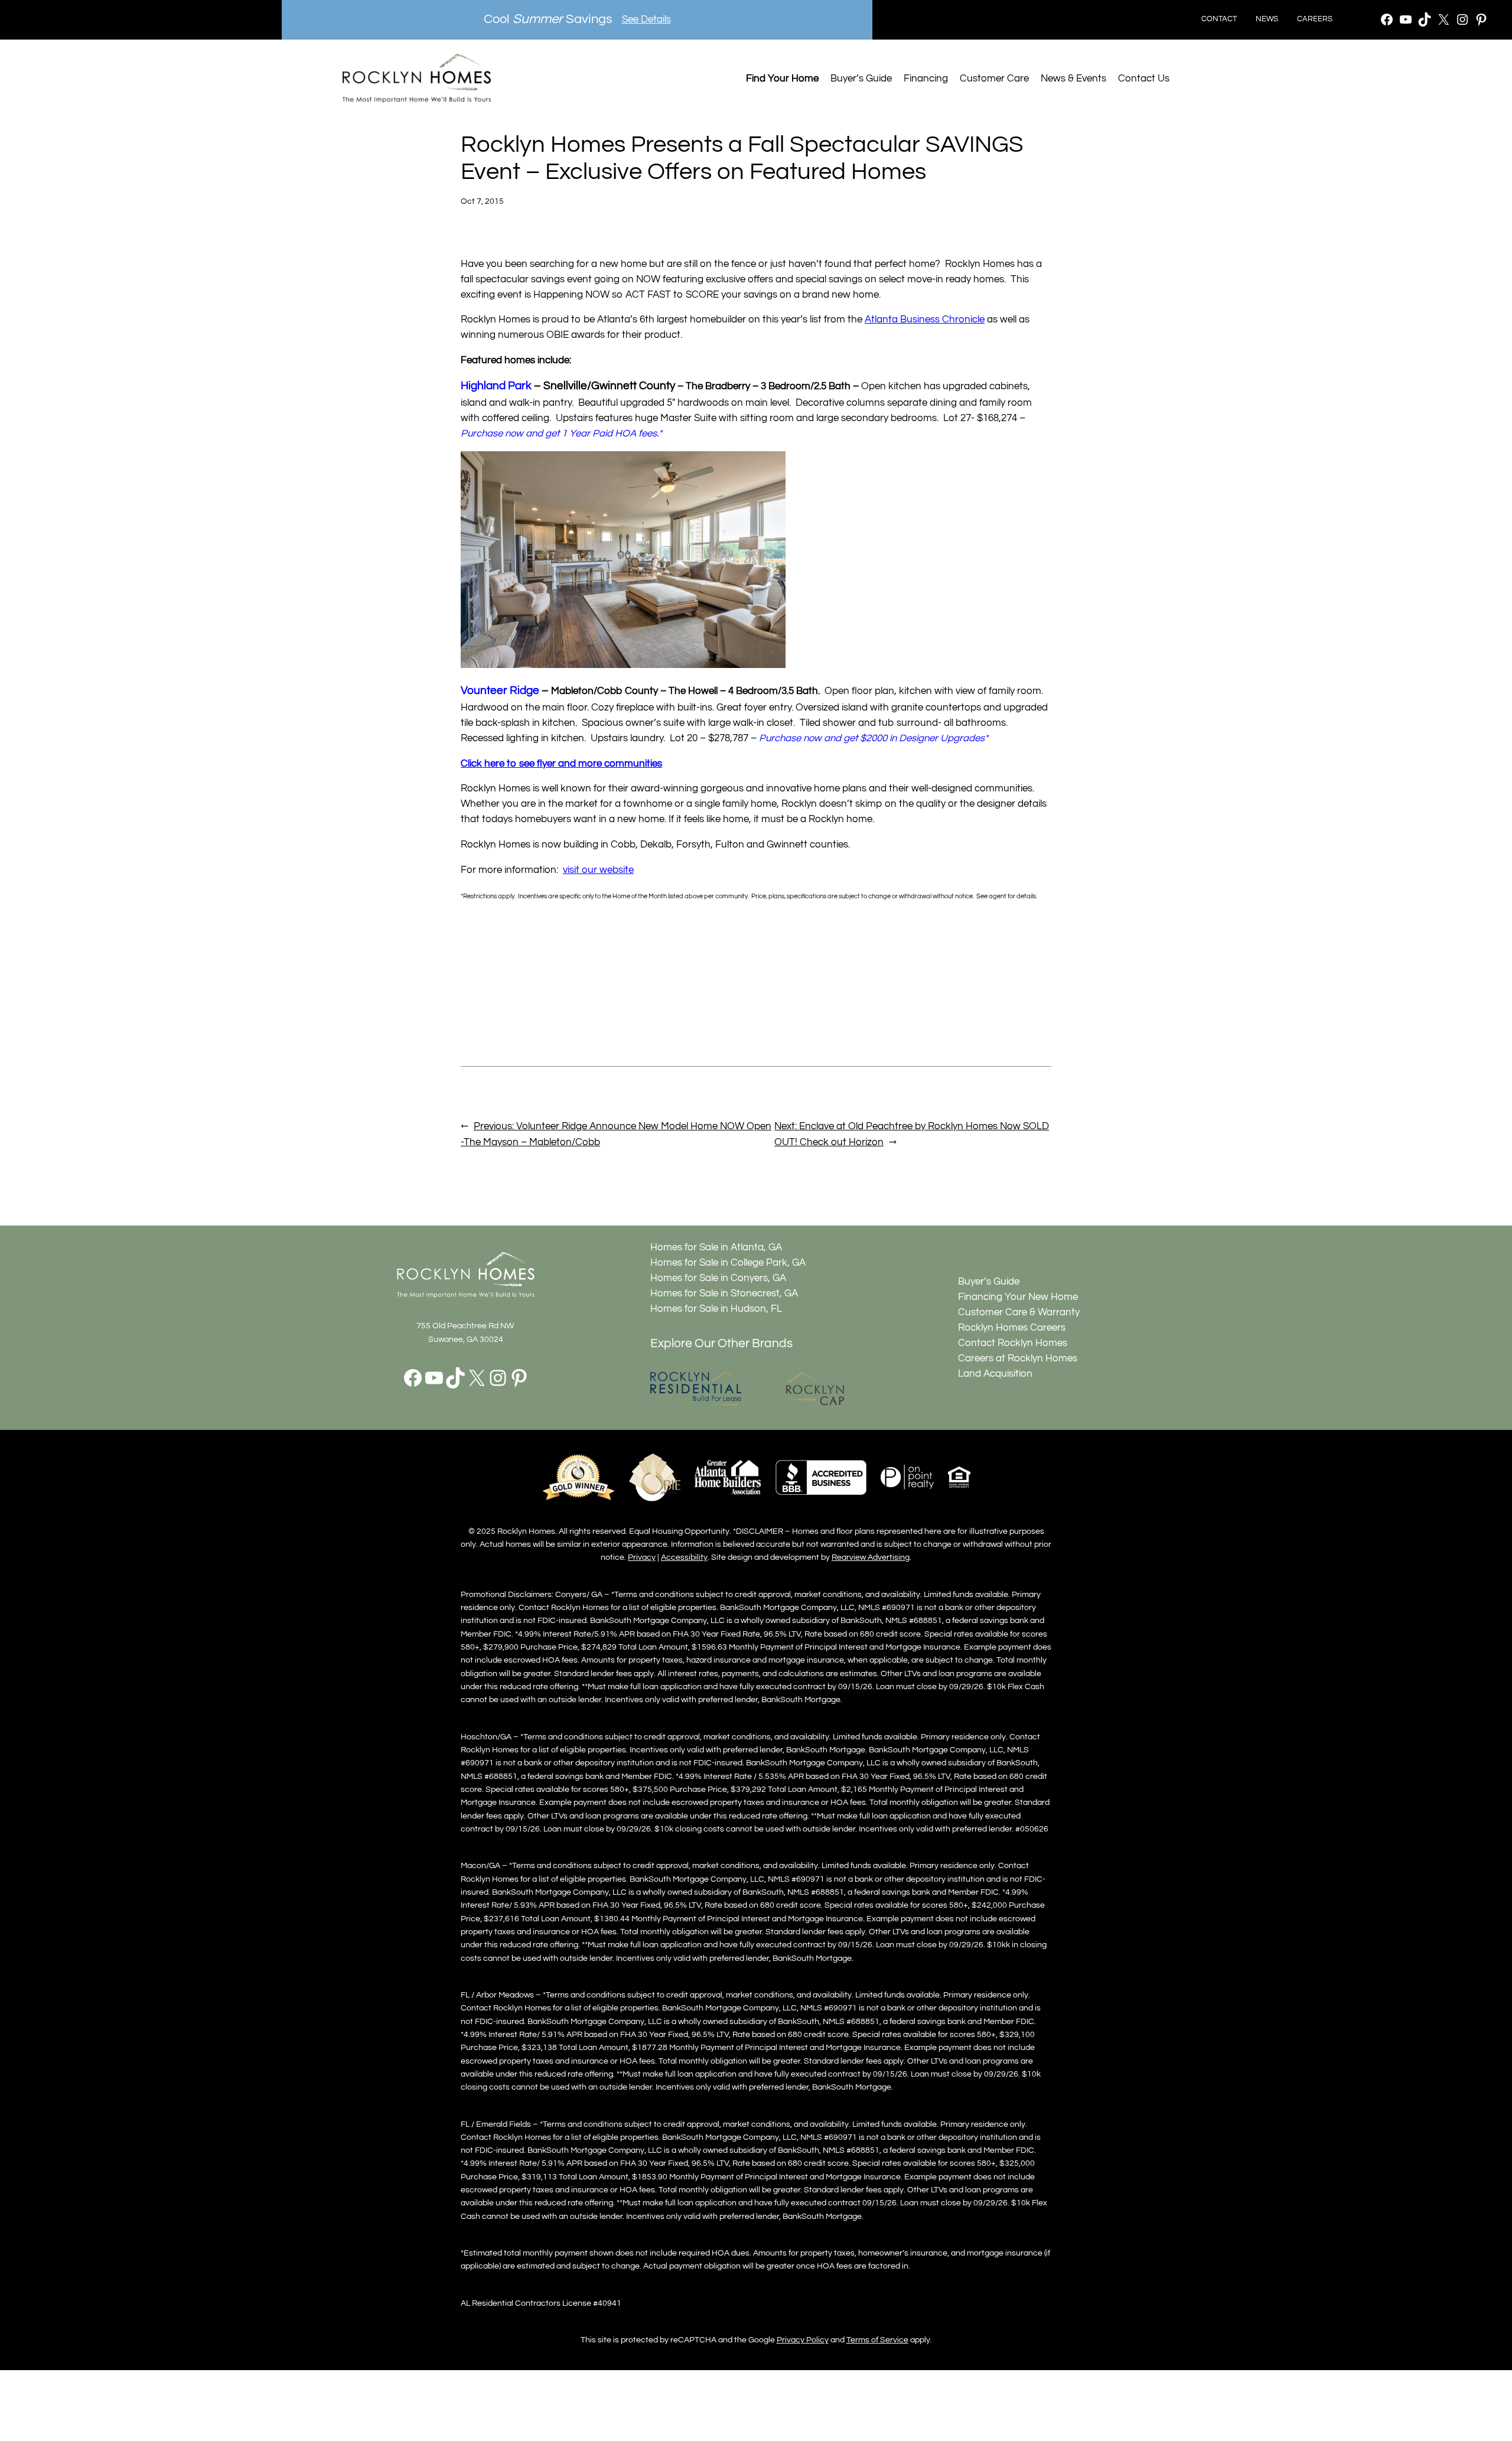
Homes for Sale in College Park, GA (728, 1263)
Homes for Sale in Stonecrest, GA (724, 1293)
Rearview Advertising (871, 1557)
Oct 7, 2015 (482, 201)
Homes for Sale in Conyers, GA (718, 1278)
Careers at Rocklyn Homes (1018, 1358)
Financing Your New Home (1018, 1297)
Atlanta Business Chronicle (925, 320)
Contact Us (1144, 79)
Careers (1315, 19)
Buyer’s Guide (861, 79)
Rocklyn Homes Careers (1012, 1328)
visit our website (598, 870)
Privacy (642, 1557)
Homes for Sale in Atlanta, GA (716, 1247)
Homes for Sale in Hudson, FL (716, 1309)
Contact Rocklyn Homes (1013, 1343)
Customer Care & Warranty (1019, 1312)
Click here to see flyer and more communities (561, 764)
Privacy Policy (803, 2340)
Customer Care (994, 79)
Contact (1219, 19)
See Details (646, 19)
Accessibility (684, 1557)
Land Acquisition (995, 1374)
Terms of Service (877, 2340)
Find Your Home (782, 79)
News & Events (1073, 79)
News (1267, 19)
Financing (926, 79)
